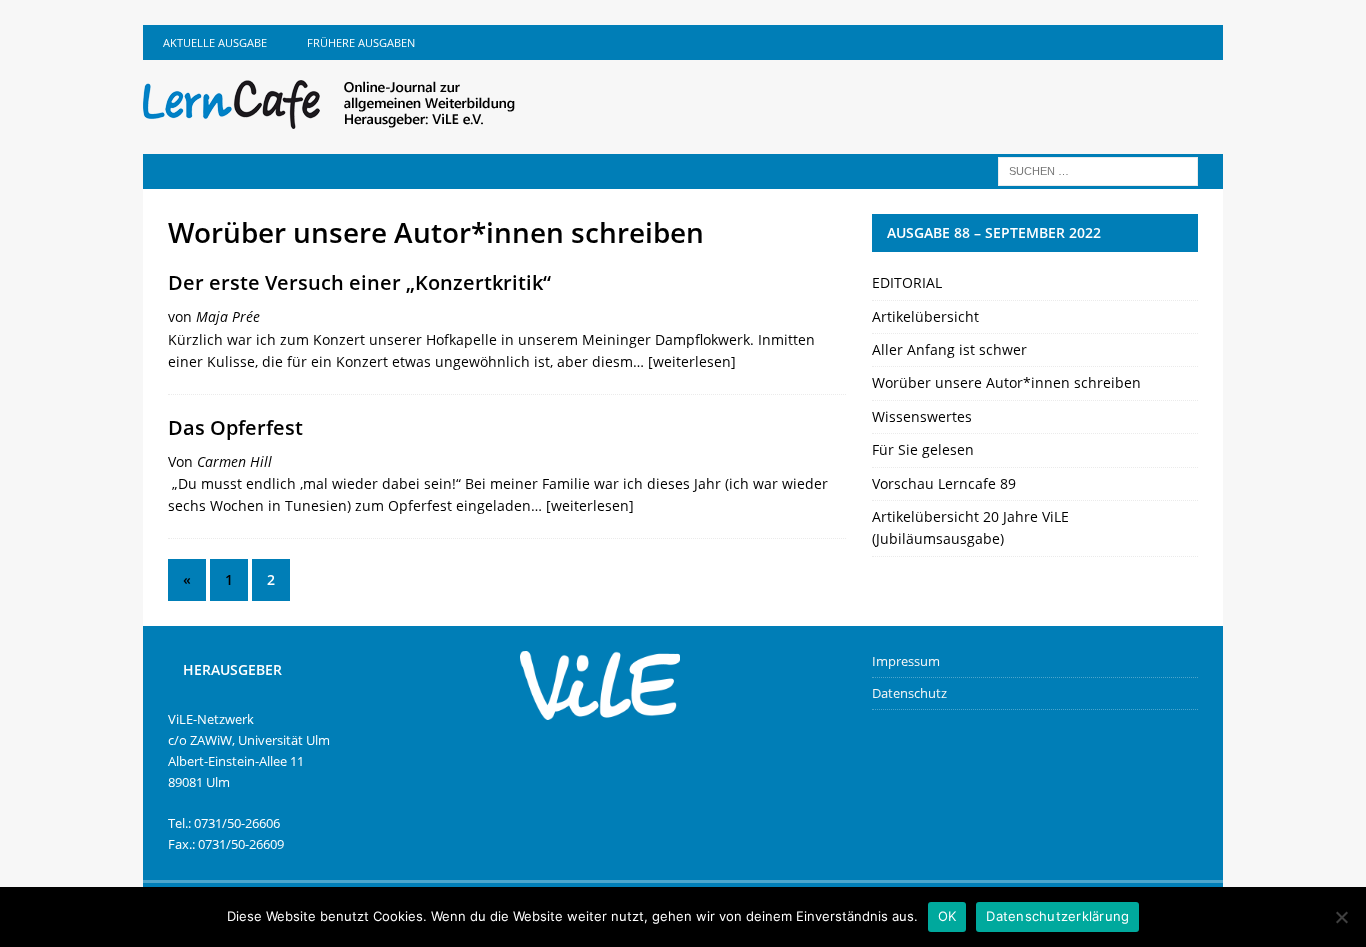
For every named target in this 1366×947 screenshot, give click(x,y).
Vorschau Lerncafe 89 (944, 483)
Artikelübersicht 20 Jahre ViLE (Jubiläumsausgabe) (970, 527)
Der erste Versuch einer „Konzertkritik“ (359, 282)
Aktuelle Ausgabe (215, 42)
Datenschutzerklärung (1057, 916)
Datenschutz (909, 693)
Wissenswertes (922, 416)
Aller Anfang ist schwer (949, 349)
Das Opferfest (235, 427)
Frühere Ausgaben (361, 42)
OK (947, 916)
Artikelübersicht (925, 316)
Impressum (906, 661)
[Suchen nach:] (1098, 169)
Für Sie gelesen (923, 449)
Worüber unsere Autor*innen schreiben (1006, 382)
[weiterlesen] (692, 361)
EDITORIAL (907, 282)
